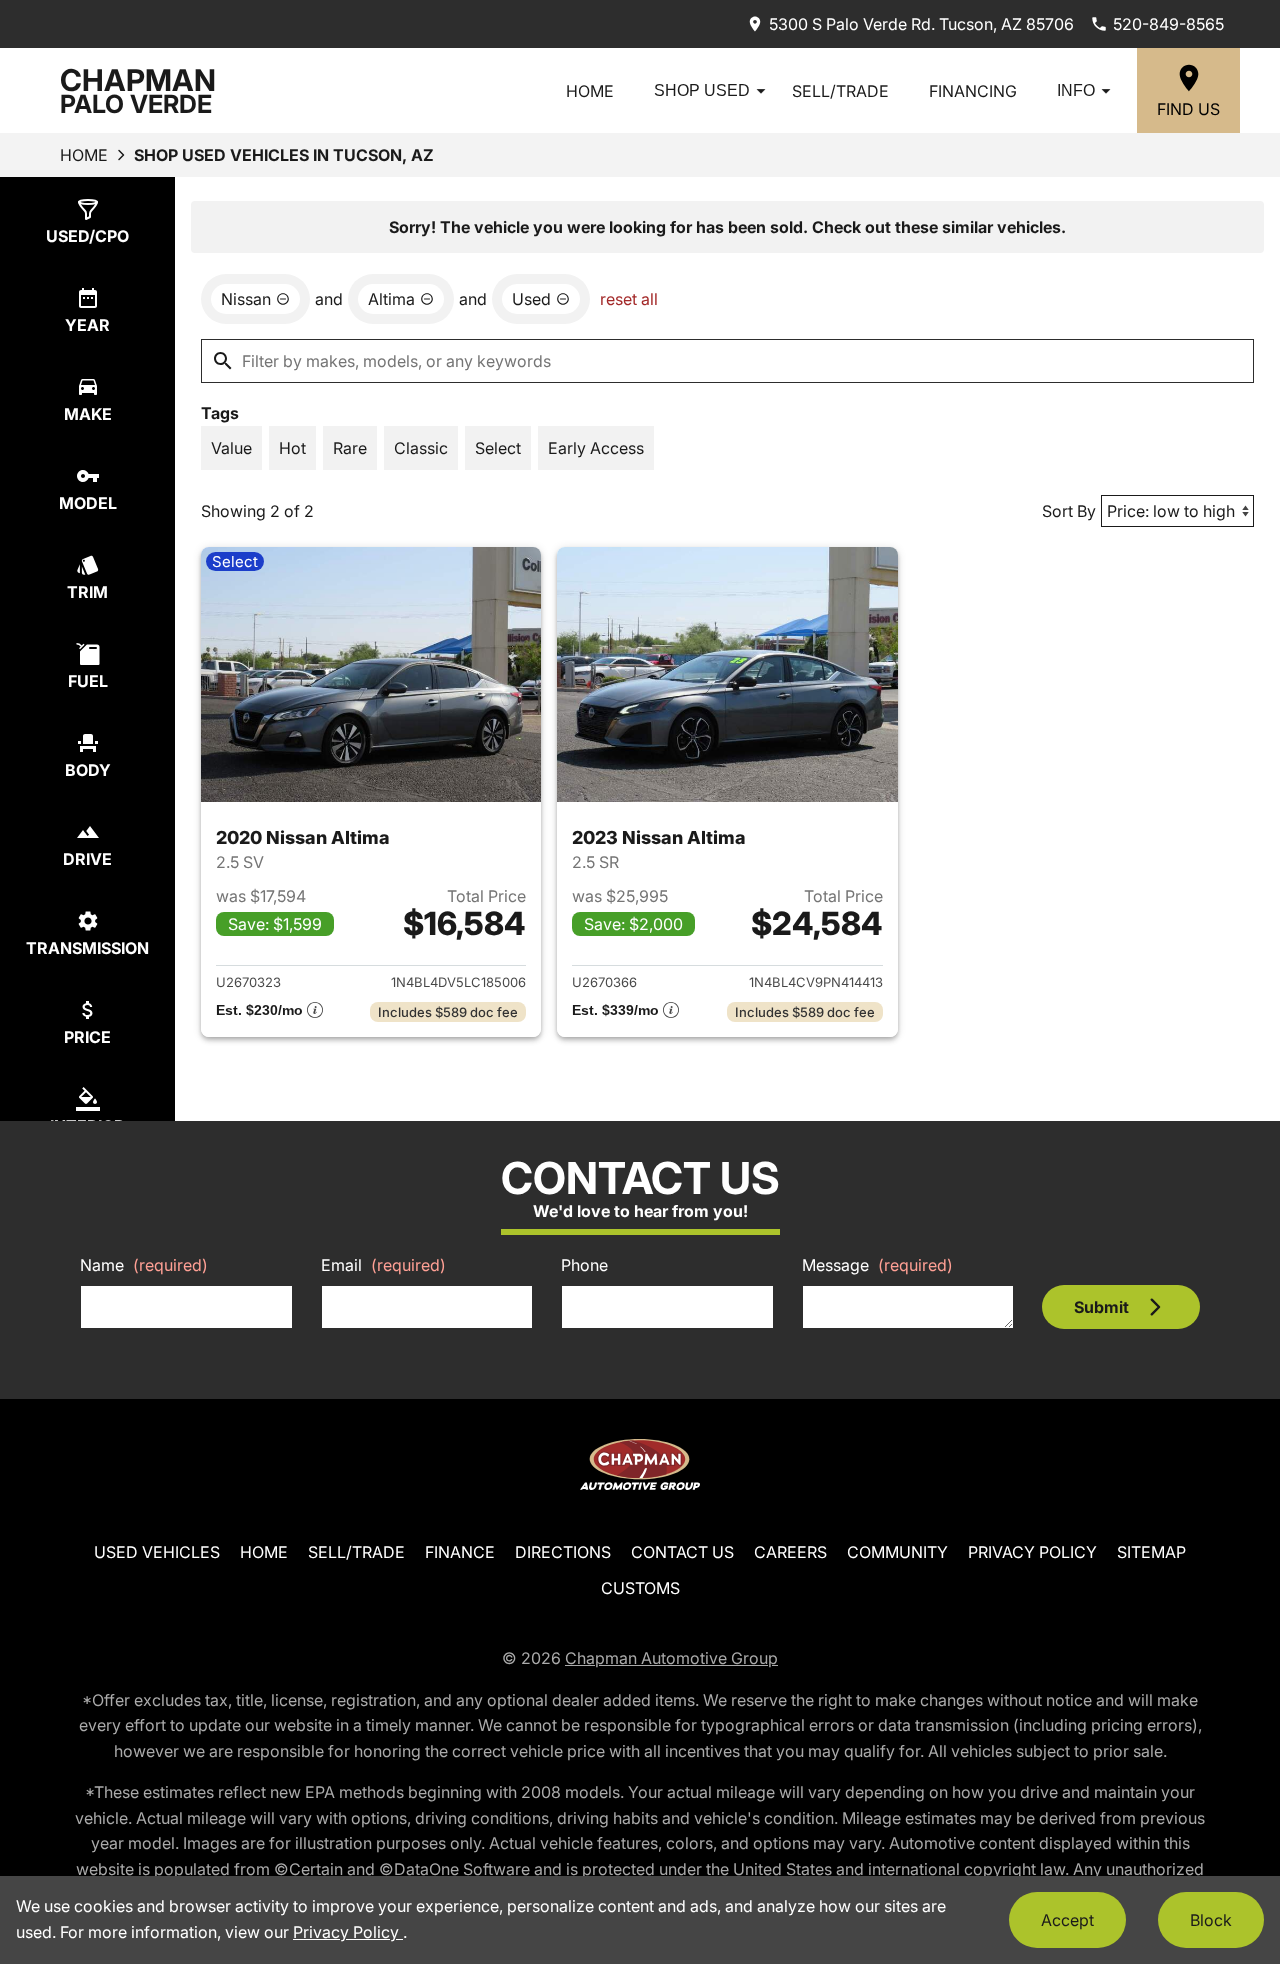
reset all (629, 299)
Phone (584, 1265)
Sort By (1069, 511)
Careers (790, 1552)
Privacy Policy (1032, 1552)
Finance (460, 1552)
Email (383, 1265)
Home (590, 91)
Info (1076, 90)
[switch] (231, 448)
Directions (563, 1552)
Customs (640, 1588)
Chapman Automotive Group (671, 1658)
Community (897, 1552)
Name (144, 1265)
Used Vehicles (157, 1552)
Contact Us (682, 1552)
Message (877, 1265)
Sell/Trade (840, 91)
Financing (973, 91)
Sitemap (1151, 1552)
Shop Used (702, 90)
